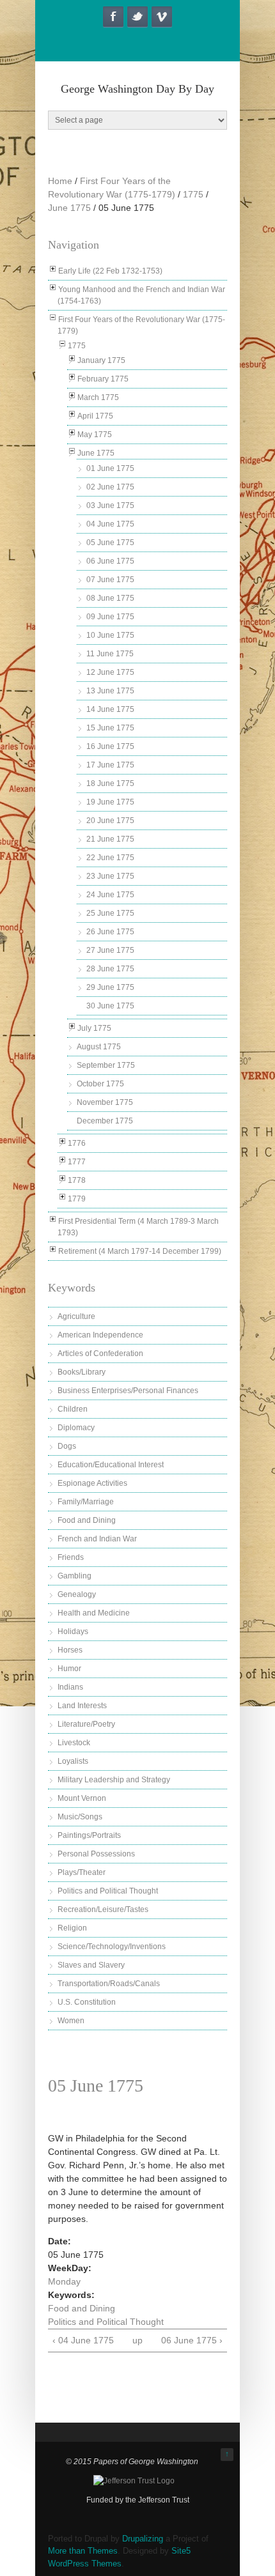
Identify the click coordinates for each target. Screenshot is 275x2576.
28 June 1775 (110, 969)
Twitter (137, 17)
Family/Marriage (86, 1502)
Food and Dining (87, 1520)
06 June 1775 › (192, 2340)
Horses (70, 1650)
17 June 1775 (110, 765)
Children (73, 1409)
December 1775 (105, 1121)
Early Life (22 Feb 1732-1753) (110, 271)
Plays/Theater (82, 1872)
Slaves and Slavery (91, 1965)
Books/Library (82, 1372)
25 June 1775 (110, 913)
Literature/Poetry (86, 1724)
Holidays (73, 1631)
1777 (77, 1162)
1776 (77, 1143)
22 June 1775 (110, 858)
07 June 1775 (110, 580)
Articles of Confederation (100, 1354)
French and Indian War (97, 1539)
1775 (193, 194)
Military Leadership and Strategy (114, 1780)
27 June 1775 (110, 950)
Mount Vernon (82, 1798)
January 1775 (101, 360)
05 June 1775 (110, 543)
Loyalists (73, 1761)
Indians (70, 1687)
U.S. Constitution (87, 2002)
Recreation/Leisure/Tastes (103, 1909)
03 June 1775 (110, 505)
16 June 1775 (110, 746)
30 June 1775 (110, 1006)
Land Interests (82, 1706)
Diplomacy (76, 1428)
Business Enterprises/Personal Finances (128, 1391)
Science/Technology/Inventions (112, 1947)
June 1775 (69, 208)
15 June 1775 (110, 728)
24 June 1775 (110, 895)
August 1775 (99, 1047)
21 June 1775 (110, 839)
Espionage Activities (92, 1483)
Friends (71, 1557)
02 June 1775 (110, 487)
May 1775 (95, 435)
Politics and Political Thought (108, 1891)
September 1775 (106, 1065)
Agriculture (76, 1316)
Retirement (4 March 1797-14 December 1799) (140, 1251)
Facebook (113, 17)
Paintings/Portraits (89, 1835)
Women (71, 2021)
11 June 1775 (110, 654)
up (136, 2340)
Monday (64, 2281)
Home (60, 181)
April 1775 (95, 416)
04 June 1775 (110, 524)
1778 (77, 1180)
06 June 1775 (110, 561)
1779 (77, 1199)
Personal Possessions (96, 1854)
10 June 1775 (110, 635)
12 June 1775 (110, 672)
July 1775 (94, 1028)
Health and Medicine (94, 1613)
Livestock (74, 1743)
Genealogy (77, 1594)
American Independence (100, 1335)
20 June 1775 (110, 821)
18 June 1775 (110, 783)
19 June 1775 (110, 802)
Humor (69, 1669)
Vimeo (162, 17)
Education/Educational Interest (111, 1465)
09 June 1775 (110, 617)
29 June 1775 (110, 987)
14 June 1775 (110, 709)
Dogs (67, 1446)
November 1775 (105, 1102)
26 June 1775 (110, 932)
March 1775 (98, 397)
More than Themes (83, 2551)
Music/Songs (80, 1817)
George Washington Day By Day (137, 89)
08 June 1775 (110, 598)
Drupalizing (143, 2539)
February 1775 (103, 379)
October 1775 (100, 1084)
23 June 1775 (110, 876)
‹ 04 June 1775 (83, 2340)
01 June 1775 (110, 468)
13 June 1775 (110, 691)
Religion (72, 1928)
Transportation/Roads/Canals (109, 1984)
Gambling (75, 1576)
